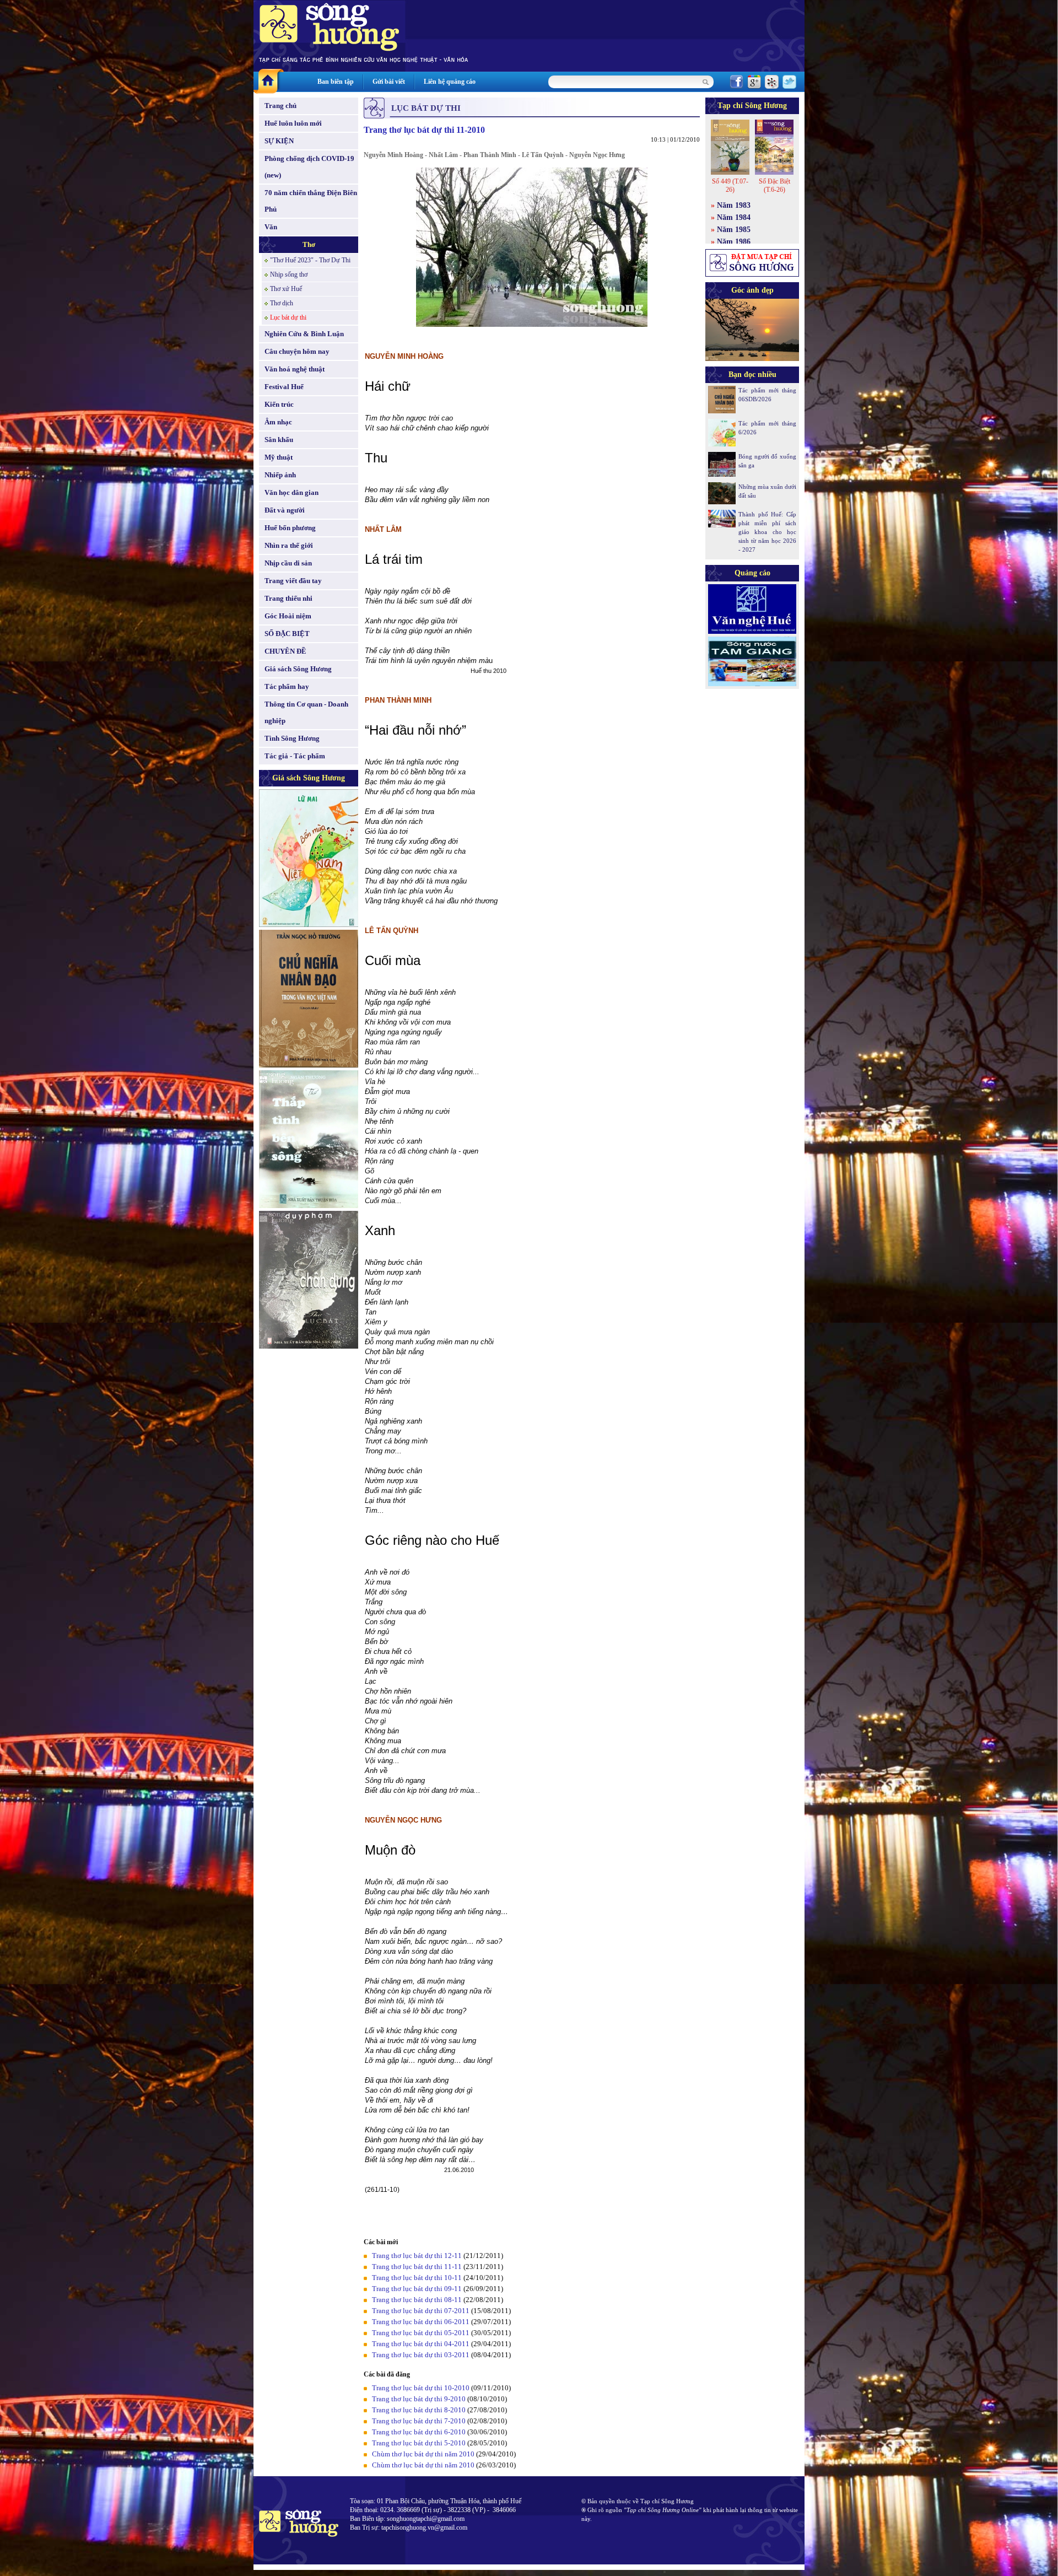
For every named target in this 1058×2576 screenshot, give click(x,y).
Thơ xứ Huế (286, 289)
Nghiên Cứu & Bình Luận (304, 334)
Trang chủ (280, 106)
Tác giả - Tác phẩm (295, 756)
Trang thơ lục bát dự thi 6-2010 (420, 2432)
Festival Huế (284, 387)
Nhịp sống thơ (289, 274)
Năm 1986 (734, 242)
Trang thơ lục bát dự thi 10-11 (417, 2278)
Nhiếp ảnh (280, 475)
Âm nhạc (278, 422)
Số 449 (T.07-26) (730, 185)
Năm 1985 (734, 230)
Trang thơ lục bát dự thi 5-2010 (419, 2443)
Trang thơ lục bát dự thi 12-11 (417, 2256)
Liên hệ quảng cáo (450, 82)
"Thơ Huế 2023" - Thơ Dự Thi (310, 260)
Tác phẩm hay (287, 686)
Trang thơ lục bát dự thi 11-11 (417, 2267)
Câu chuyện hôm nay (297, 351)
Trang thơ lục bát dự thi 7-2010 (419, 2421)
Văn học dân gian (292, 492)
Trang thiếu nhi (288, 598)
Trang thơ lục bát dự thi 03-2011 (422, 2355)
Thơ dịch (282, 303)
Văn (271, 227)
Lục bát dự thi (288, 317)
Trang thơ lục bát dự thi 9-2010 (420, 2399)
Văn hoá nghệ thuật (295, 369)
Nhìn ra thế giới (289, 545)
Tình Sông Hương (292, 738)
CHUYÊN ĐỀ (285, 651)
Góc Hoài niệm (288, 616)
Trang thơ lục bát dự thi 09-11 (417, 2289)
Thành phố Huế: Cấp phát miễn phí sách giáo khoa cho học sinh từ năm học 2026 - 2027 (767, 532)
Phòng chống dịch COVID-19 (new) (309, 167)
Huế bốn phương (290, 528)
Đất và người (285, 510)
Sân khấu (279, 440)
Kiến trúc (279, 404)
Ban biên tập (336, 82)
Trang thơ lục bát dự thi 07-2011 (421, 2311)
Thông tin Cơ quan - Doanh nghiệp (306, 712)
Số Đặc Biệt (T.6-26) (774, 185)
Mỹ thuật (279, 457)
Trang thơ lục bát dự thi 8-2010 (419, 2410)
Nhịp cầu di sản (288, 563)
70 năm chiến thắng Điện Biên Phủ (311, 201)
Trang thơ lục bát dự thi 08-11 (417, 2300)
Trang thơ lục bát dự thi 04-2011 (422, 2344)
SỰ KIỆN (279, 141)
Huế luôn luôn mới (293, 123)
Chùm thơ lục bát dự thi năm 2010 (423, 2454)
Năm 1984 (734, 217)
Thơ (309, 244)
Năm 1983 (734, 205)
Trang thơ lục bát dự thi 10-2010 (422, 2388)
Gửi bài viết (389, 82)
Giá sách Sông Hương (298, 669)
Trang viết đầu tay (293, 581)
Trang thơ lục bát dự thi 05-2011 (422, 2333)
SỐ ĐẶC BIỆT (287, 634)
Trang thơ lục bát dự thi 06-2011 (421, 2322)
